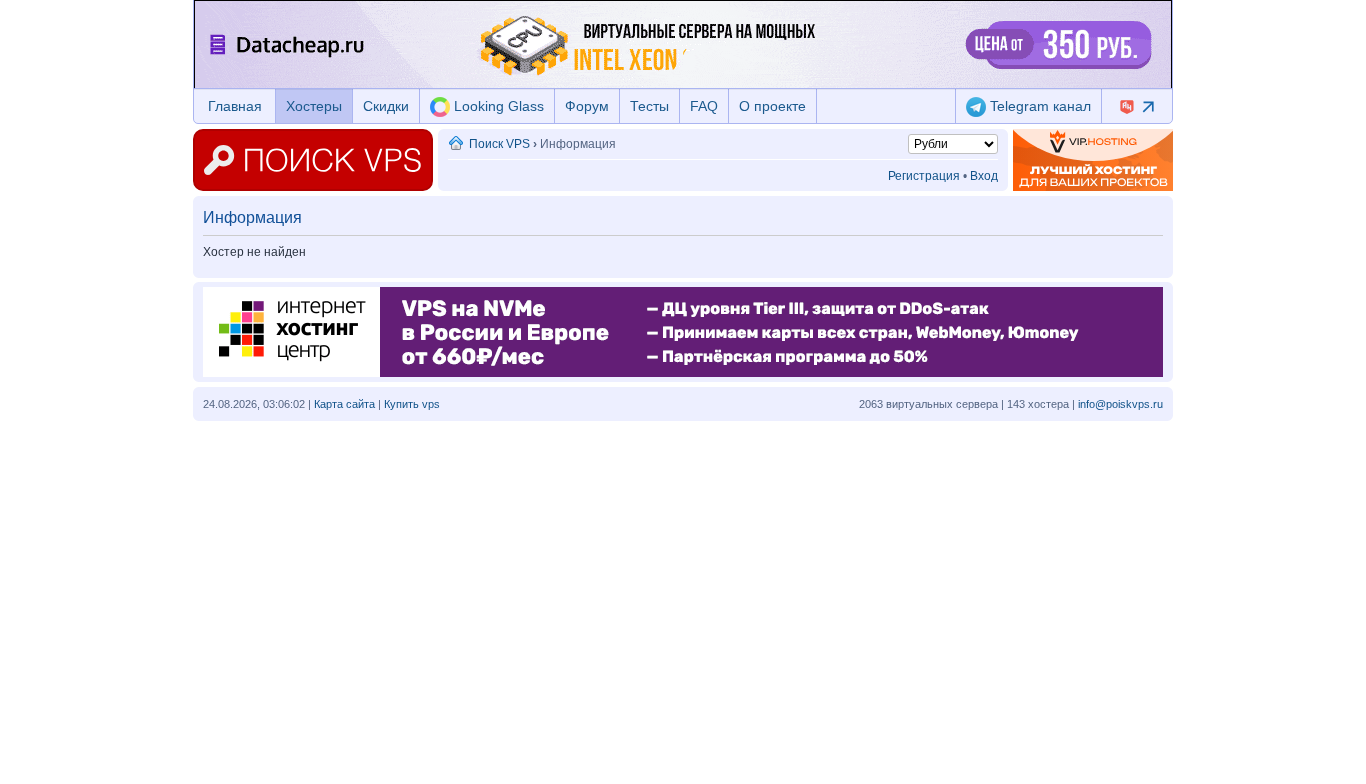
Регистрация (924, 176)
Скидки (386, 106)
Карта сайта (344, 404)
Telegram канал (1038, 106)
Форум (587, 106)
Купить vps (412, 404)
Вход (984, 176)
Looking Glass (497, 106)
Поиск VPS (499, 144)
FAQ (704, 106)
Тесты (649, 106)
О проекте (772, 106)
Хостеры (314, 106)
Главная (235, 106)
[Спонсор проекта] (1093, 160)
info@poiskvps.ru (1120, 404)
